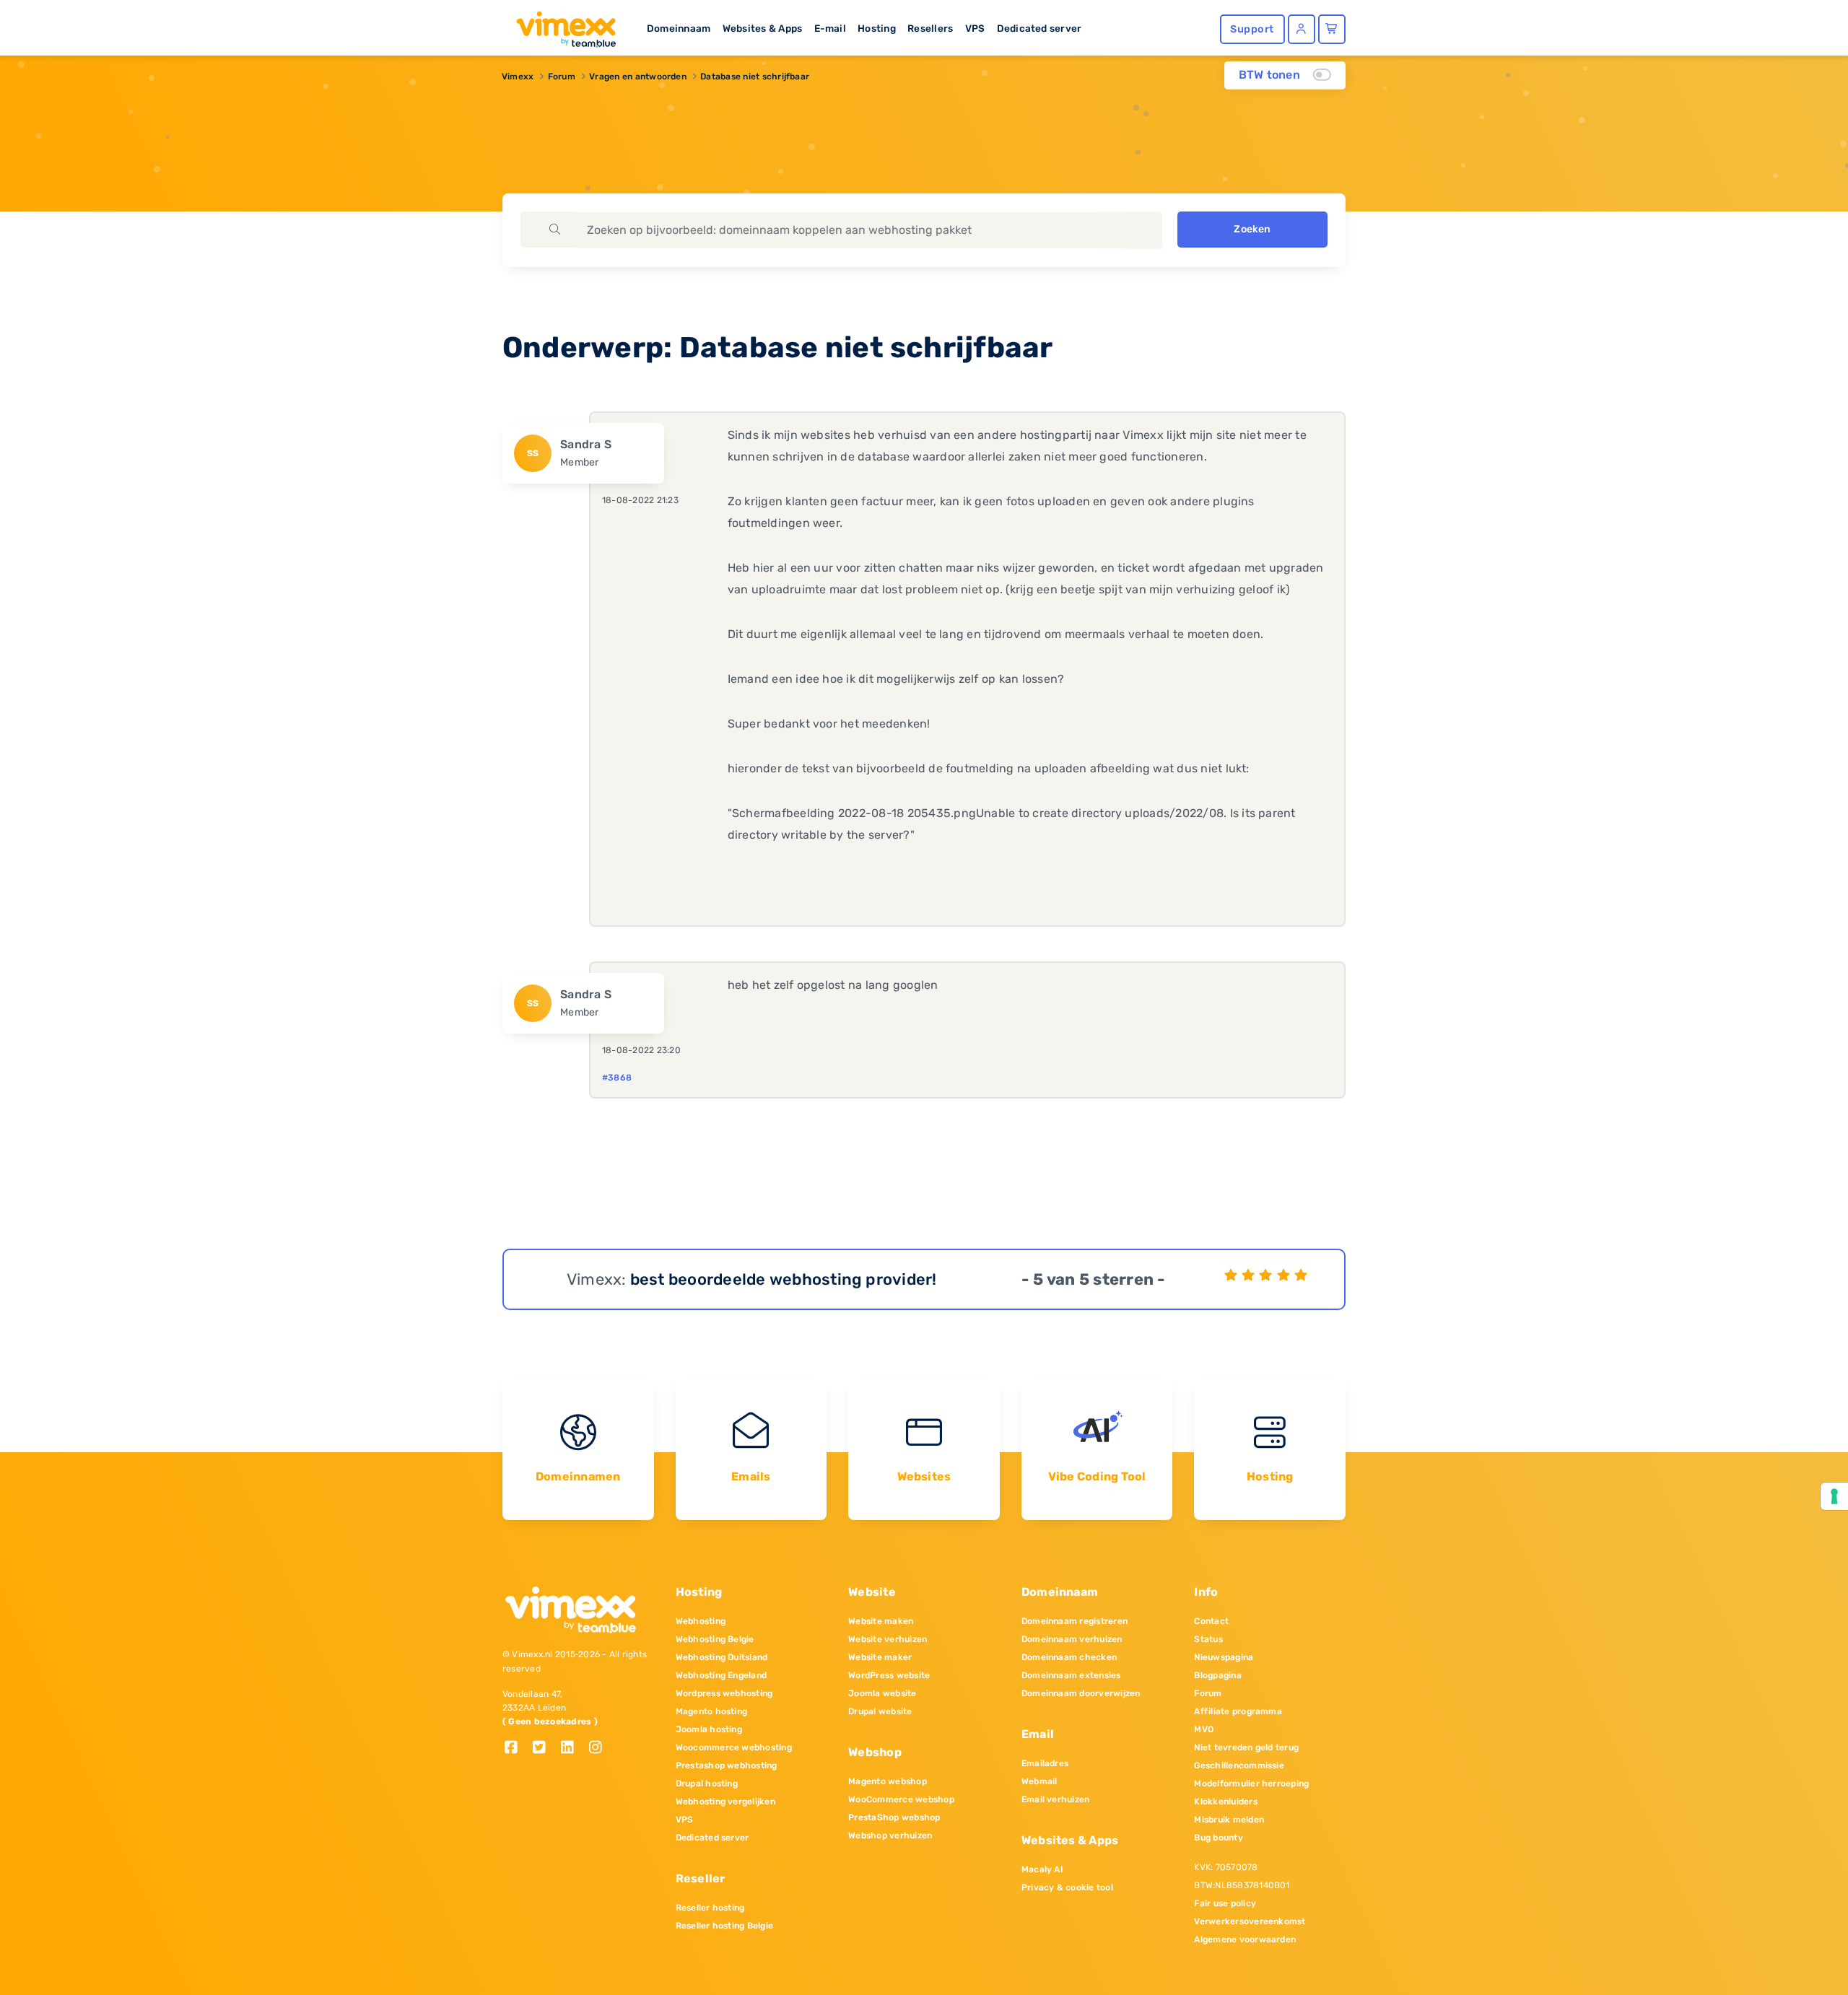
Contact (1211, 1621)
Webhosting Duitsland (722, 1657)
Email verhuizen (1056, 1799)
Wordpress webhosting (724, 1693)
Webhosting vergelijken (725, 1802)
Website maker (880, 1657)
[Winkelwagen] (1332, 29)
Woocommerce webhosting (734, 1747)
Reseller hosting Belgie (725, 1926)
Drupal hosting (707, 1784)
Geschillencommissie (1239, 1765)
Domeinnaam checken (1069, 1657)
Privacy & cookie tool (1067, 1887)
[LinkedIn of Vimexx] (573, 1749)
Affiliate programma (1238, 1711)
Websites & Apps (763, 28)
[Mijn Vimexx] (1302, 29)
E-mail (830, 28)
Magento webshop (888, 1781)
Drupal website (880, 1711)
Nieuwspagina (1224, 1657)
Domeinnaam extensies (1071, 1675)
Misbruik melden (1229, 1820)
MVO (1204, 1729)
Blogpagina (1217, 1675)
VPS (975, 28)
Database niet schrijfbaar (755, 77)
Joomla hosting (709, 1729)
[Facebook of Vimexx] (517, 1749)
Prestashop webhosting (727, 1765)
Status (1208, 1639)
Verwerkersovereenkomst (1250, 1921)
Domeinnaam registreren (1075, 1621)
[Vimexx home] (560, 25)
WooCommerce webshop (901, 1799)
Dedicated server (1039, 28)
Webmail (1039, 1781)
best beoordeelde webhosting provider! (784, 1279)
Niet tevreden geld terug (1246, 1747)
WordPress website (889, 1675)
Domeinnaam (679, 28)
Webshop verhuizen (890, 1835)
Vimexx (518, 77)
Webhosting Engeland (722, 1675)
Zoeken (1252, 229)
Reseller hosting (710, 1908)
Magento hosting (712, 1711)
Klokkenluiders (1225, 1802)
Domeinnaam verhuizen (1072, 1639)
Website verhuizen (888, 1639)
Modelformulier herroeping (1251, 1784)
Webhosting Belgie (715, 1639)
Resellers (930, 28)
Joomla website (882, 1693)
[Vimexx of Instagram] (600, 1749)
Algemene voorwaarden (1245, 1939)
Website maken (881, 1621)
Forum (562, 77)
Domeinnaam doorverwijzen (1081, 1693)
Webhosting (701, 1621)
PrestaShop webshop (894, 1817)
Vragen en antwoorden (638, 77)
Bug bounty (1218, 1838)
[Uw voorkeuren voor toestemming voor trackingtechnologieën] (1834, 1496)
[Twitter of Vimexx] (545, 1749)
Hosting (877, 28)
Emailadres (1045, 1763)
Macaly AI (1042, 1869)
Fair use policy (1225, 1903)
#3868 (617, 1078)
